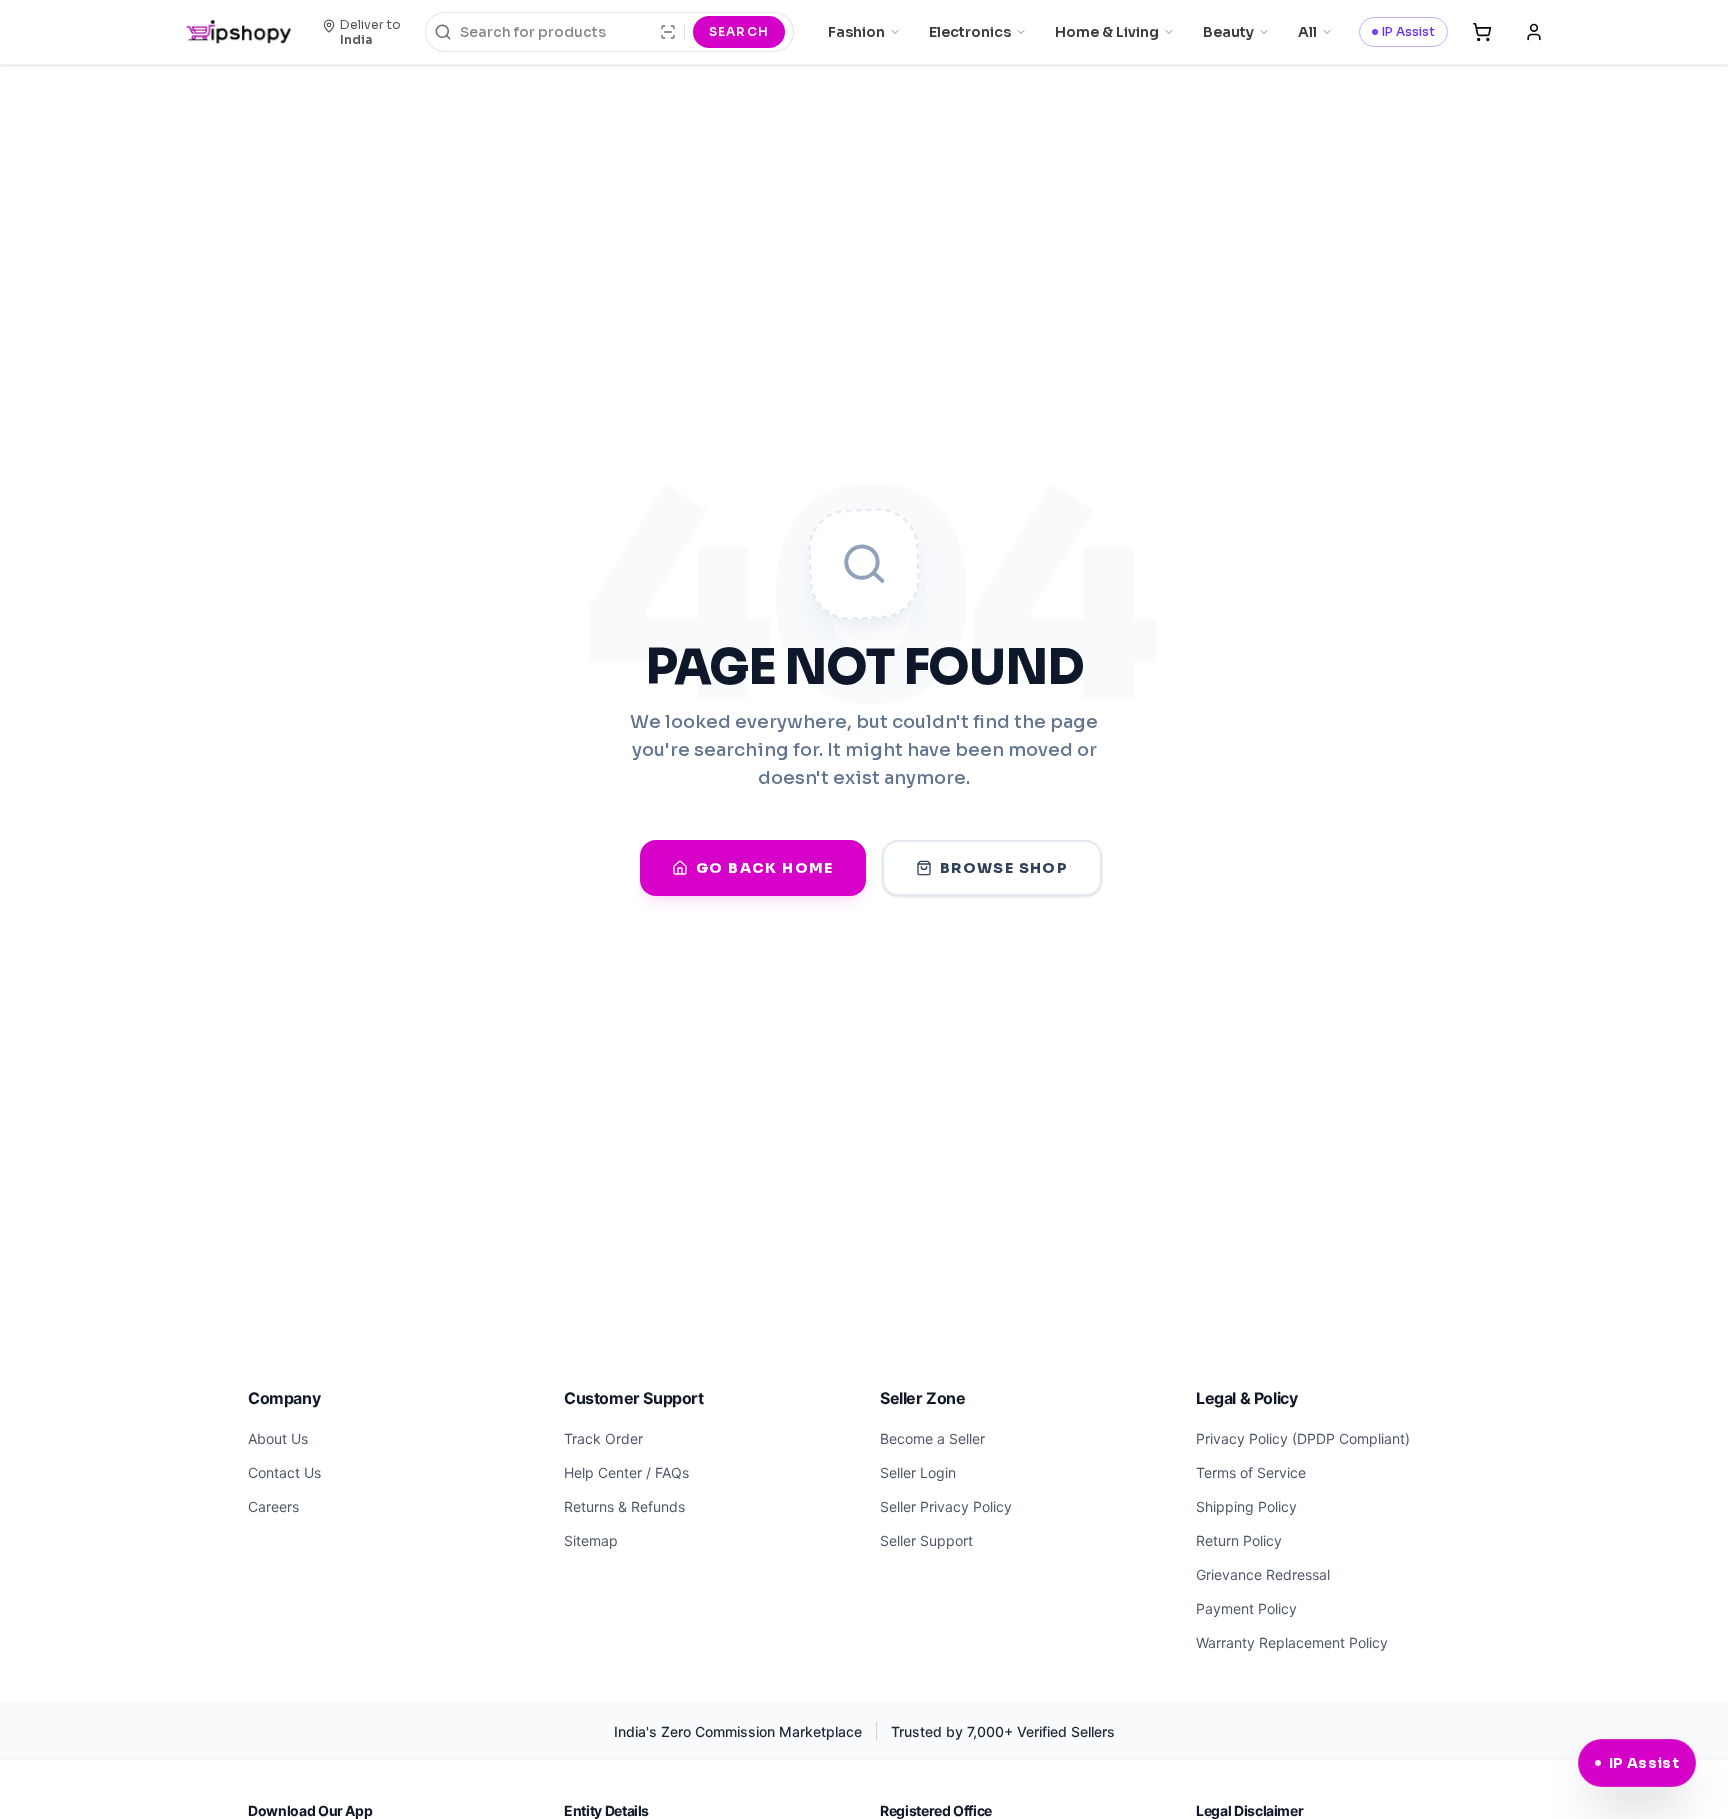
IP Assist (1408, 31)
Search (739, 31)
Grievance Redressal (1263, 1574)
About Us (278, 1438)
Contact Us (284, 1472)
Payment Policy (1246, 1608)
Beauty (1228, 32)
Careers (273, 1506)
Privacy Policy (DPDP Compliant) (1303, 1438)
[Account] (1534, 32)
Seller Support (926, 1540)
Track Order (603, 1438)
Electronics (970, 32)
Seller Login (918, 1472)
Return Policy (1239, 1540)
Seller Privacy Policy (946, 1506)
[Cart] (1482, 32)
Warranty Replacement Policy (1292, 1642)
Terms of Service (1251, 1472)
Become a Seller (932, 1438)
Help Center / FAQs (626, 1472)
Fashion (856, 32)
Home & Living (1107, 32)
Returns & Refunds (624, 1506)
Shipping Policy (1246, 1506)
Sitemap (591, 1540)
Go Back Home (765, 868)
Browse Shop (1004, 868)
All (1307, 32)
